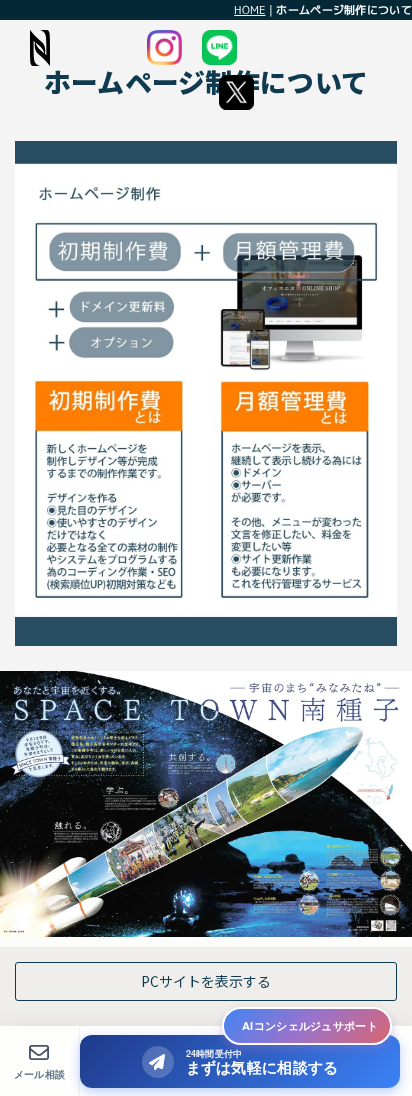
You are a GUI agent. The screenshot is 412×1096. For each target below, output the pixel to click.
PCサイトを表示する (206, 981)
